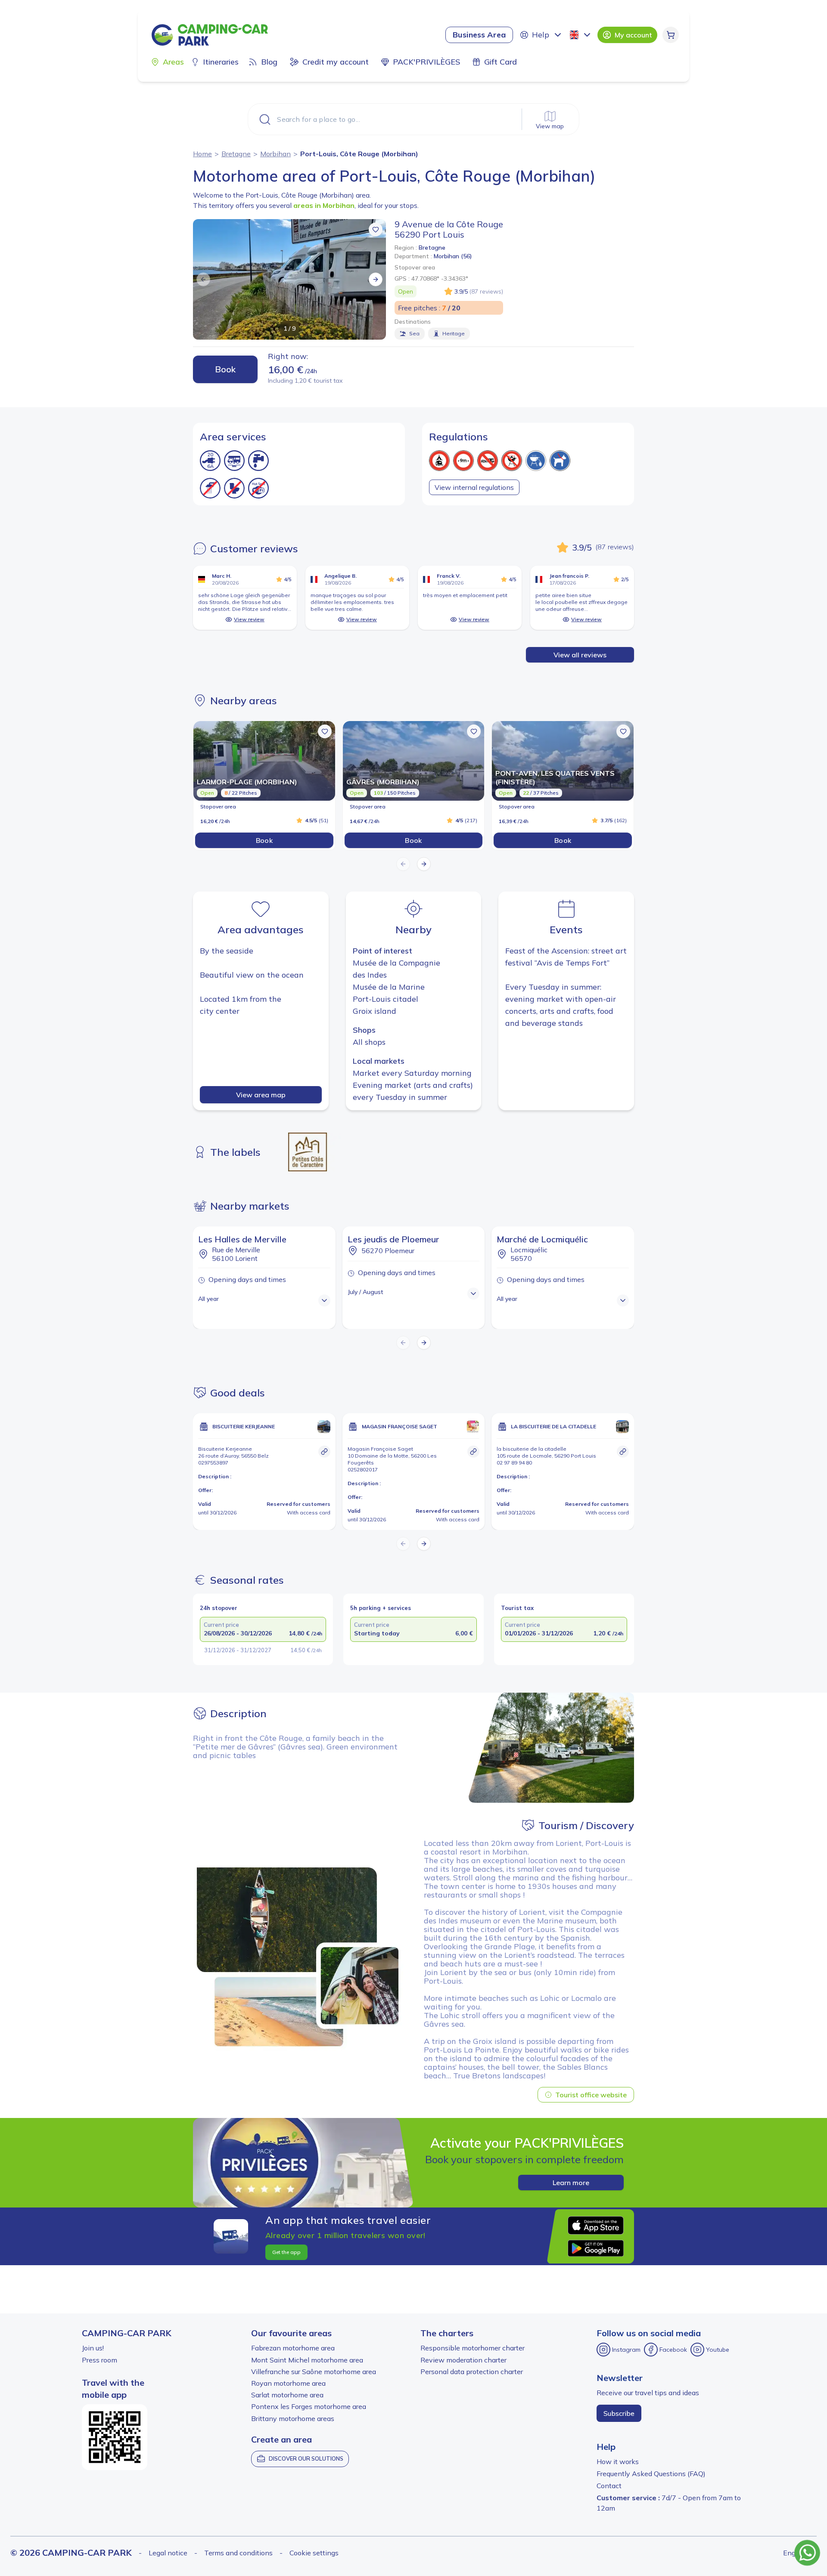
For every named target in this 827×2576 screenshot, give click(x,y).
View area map (261, 1095)
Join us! (93, 2348)
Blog (269, 62)
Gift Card (501, 62)
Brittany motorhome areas (293, 2418)
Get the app (286, 2252)
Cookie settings (314, 2553)
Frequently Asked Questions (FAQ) (651, 2474)
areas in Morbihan (324, 205)
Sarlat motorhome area (287, 2395)
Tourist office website (591, 2095)
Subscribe (619, 2413)
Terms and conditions (238, 2553)
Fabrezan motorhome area (293, 2348)
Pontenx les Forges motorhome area (309, 2406)
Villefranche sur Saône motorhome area (314, 2372)
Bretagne (236, 154)
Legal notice (168, 2553)
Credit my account (336, 62)
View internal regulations (474, 487)
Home (202, 154)
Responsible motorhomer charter (473, 2348)
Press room (99, 2360)
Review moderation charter (463, 2360)
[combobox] (581, 35)
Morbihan (275, 154)
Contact (609, 2486)
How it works (618, 2461)
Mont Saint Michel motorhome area (307, 2360)
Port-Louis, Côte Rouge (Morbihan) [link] (359, 154)
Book (225, 369)
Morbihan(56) (453, 256)
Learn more (571, 2183)
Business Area (479, 35)
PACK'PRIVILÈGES (426, 62)
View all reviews (580, 655)
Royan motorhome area (288, 2383)
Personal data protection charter (472, 2372)
